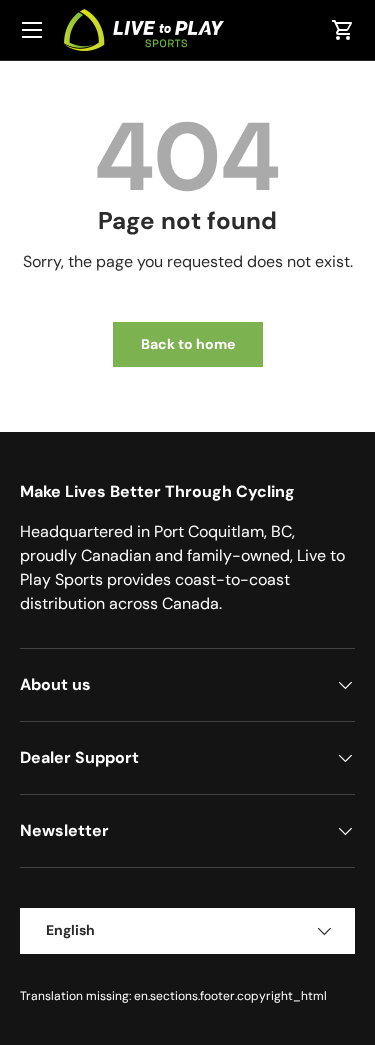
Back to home (188, 344)
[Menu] (32, 30)
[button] (343, 30)
